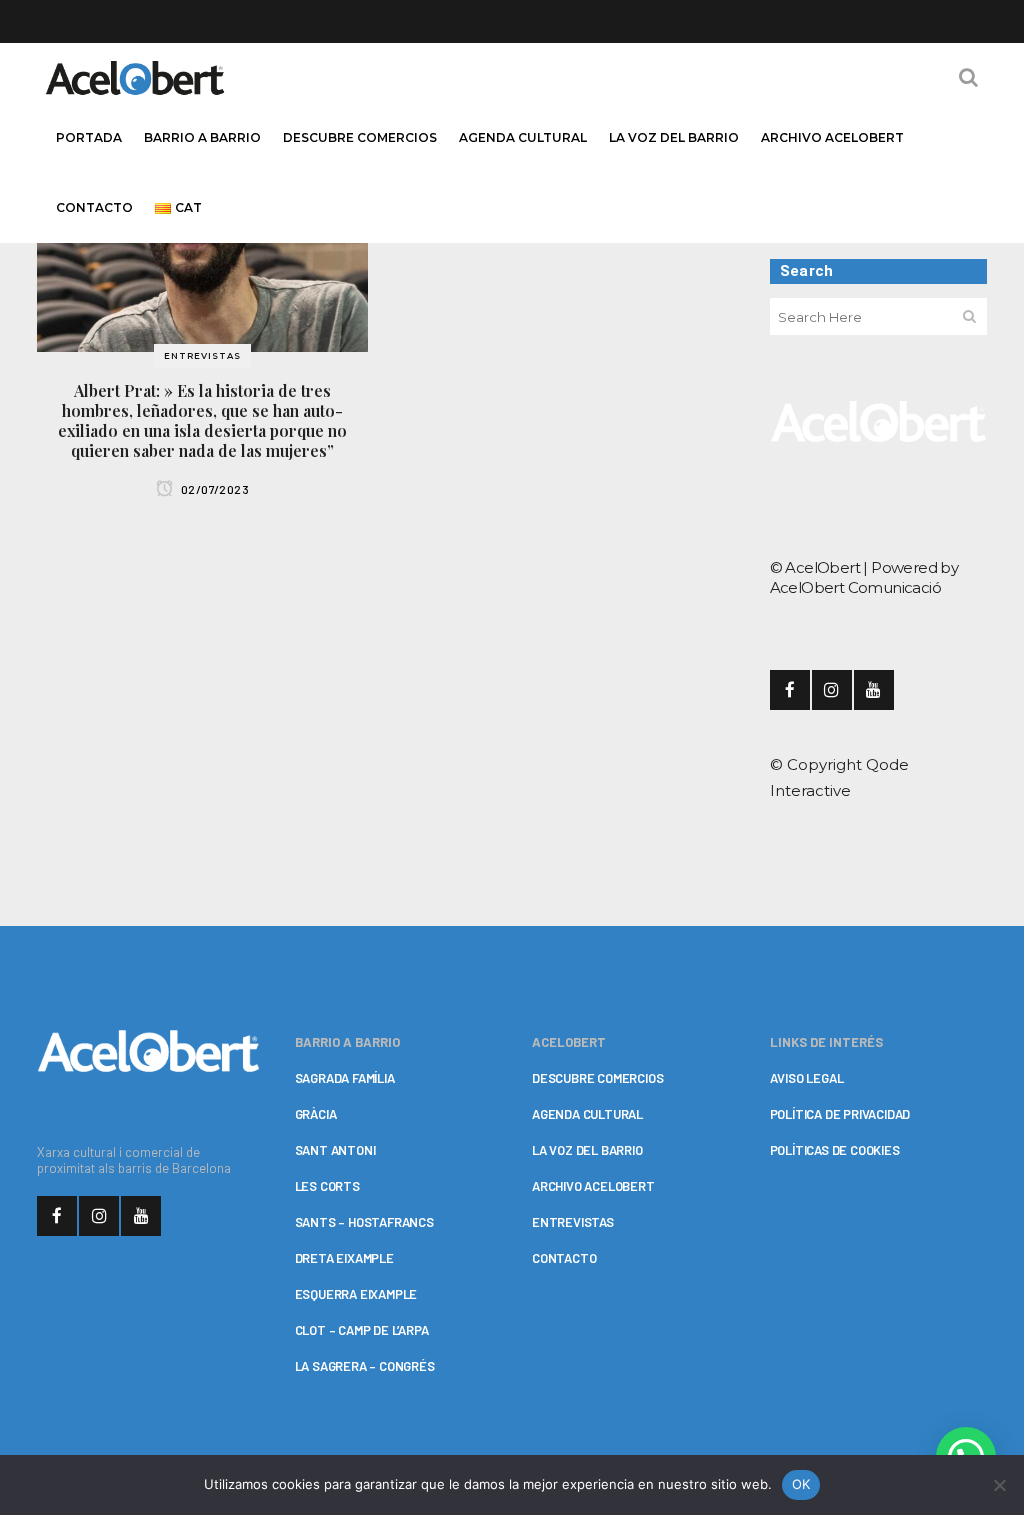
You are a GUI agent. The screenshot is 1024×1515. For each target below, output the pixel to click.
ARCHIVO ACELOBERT (593, 1186)
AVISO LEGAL (807, 1078)
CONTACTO (564, 1258)
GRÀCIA (316, 1114)
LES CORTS (327, 1186)
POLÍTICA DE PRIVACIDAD (840, 1114)
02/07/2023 (214, 489)
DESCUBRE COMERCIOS (597, 1078)
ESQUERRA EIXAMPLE (356, 1294)
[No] (999, 1485)
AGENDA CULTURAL (587, 1114)
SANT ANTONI (335, 1150)
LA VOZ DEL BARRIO (587, 1150)
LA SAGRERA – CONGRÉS (365, 1366)
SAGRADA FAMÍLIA (345, 1078)
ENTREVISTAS (573, 1222)
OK (801, 1484)
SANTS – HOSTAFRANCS (364, 1222)
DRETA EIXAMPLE (344, 1258)
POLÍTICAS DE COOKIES (835, 1150)
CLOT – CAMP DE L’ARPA (362, 1330)
